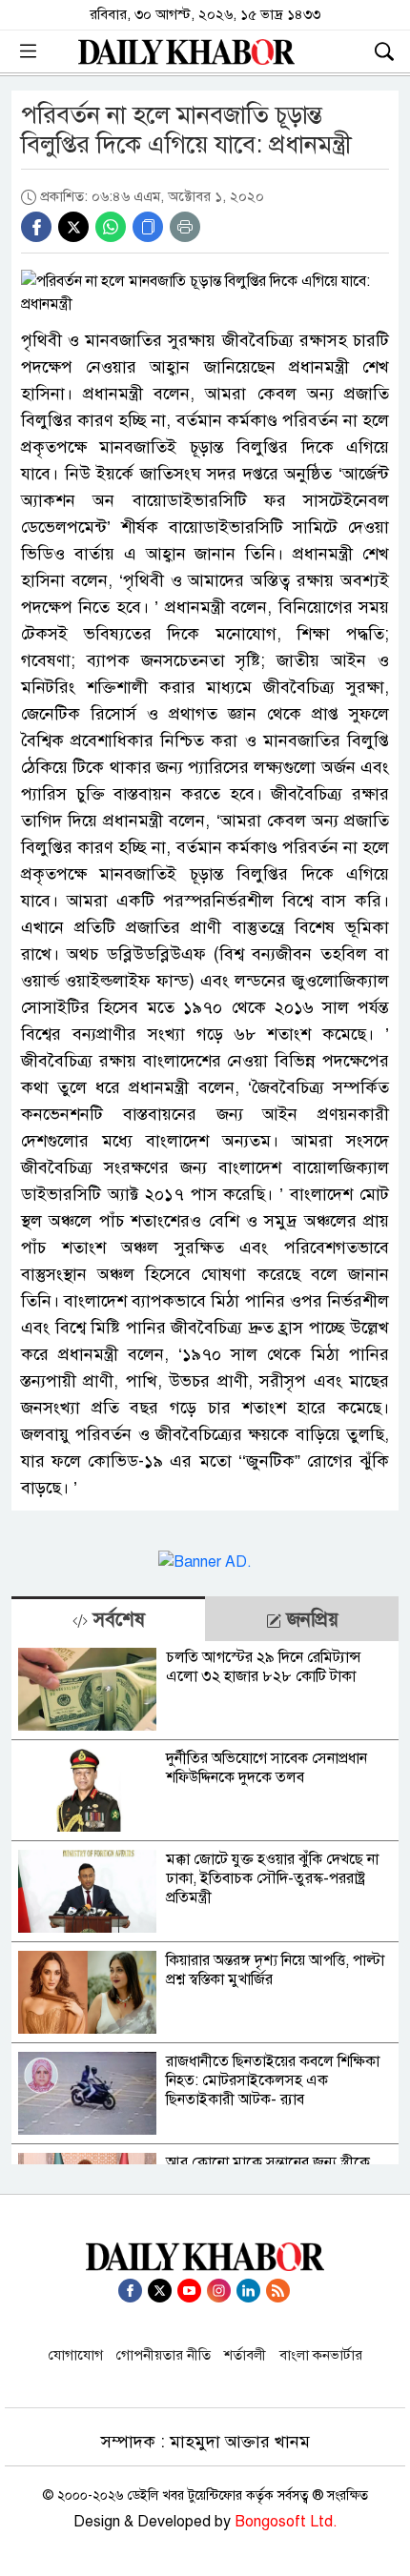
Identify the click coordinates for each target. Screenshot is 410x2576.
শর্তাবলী (245, 2355)
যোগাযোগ (76, 2355)
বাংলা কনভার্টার (321, 2355)
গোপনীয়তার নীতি (164, 2355)
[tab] (108, 1619)
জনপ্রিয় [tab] (310, 1620)
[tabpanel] (205, 1903)
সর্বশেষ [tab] (116, 1620)
